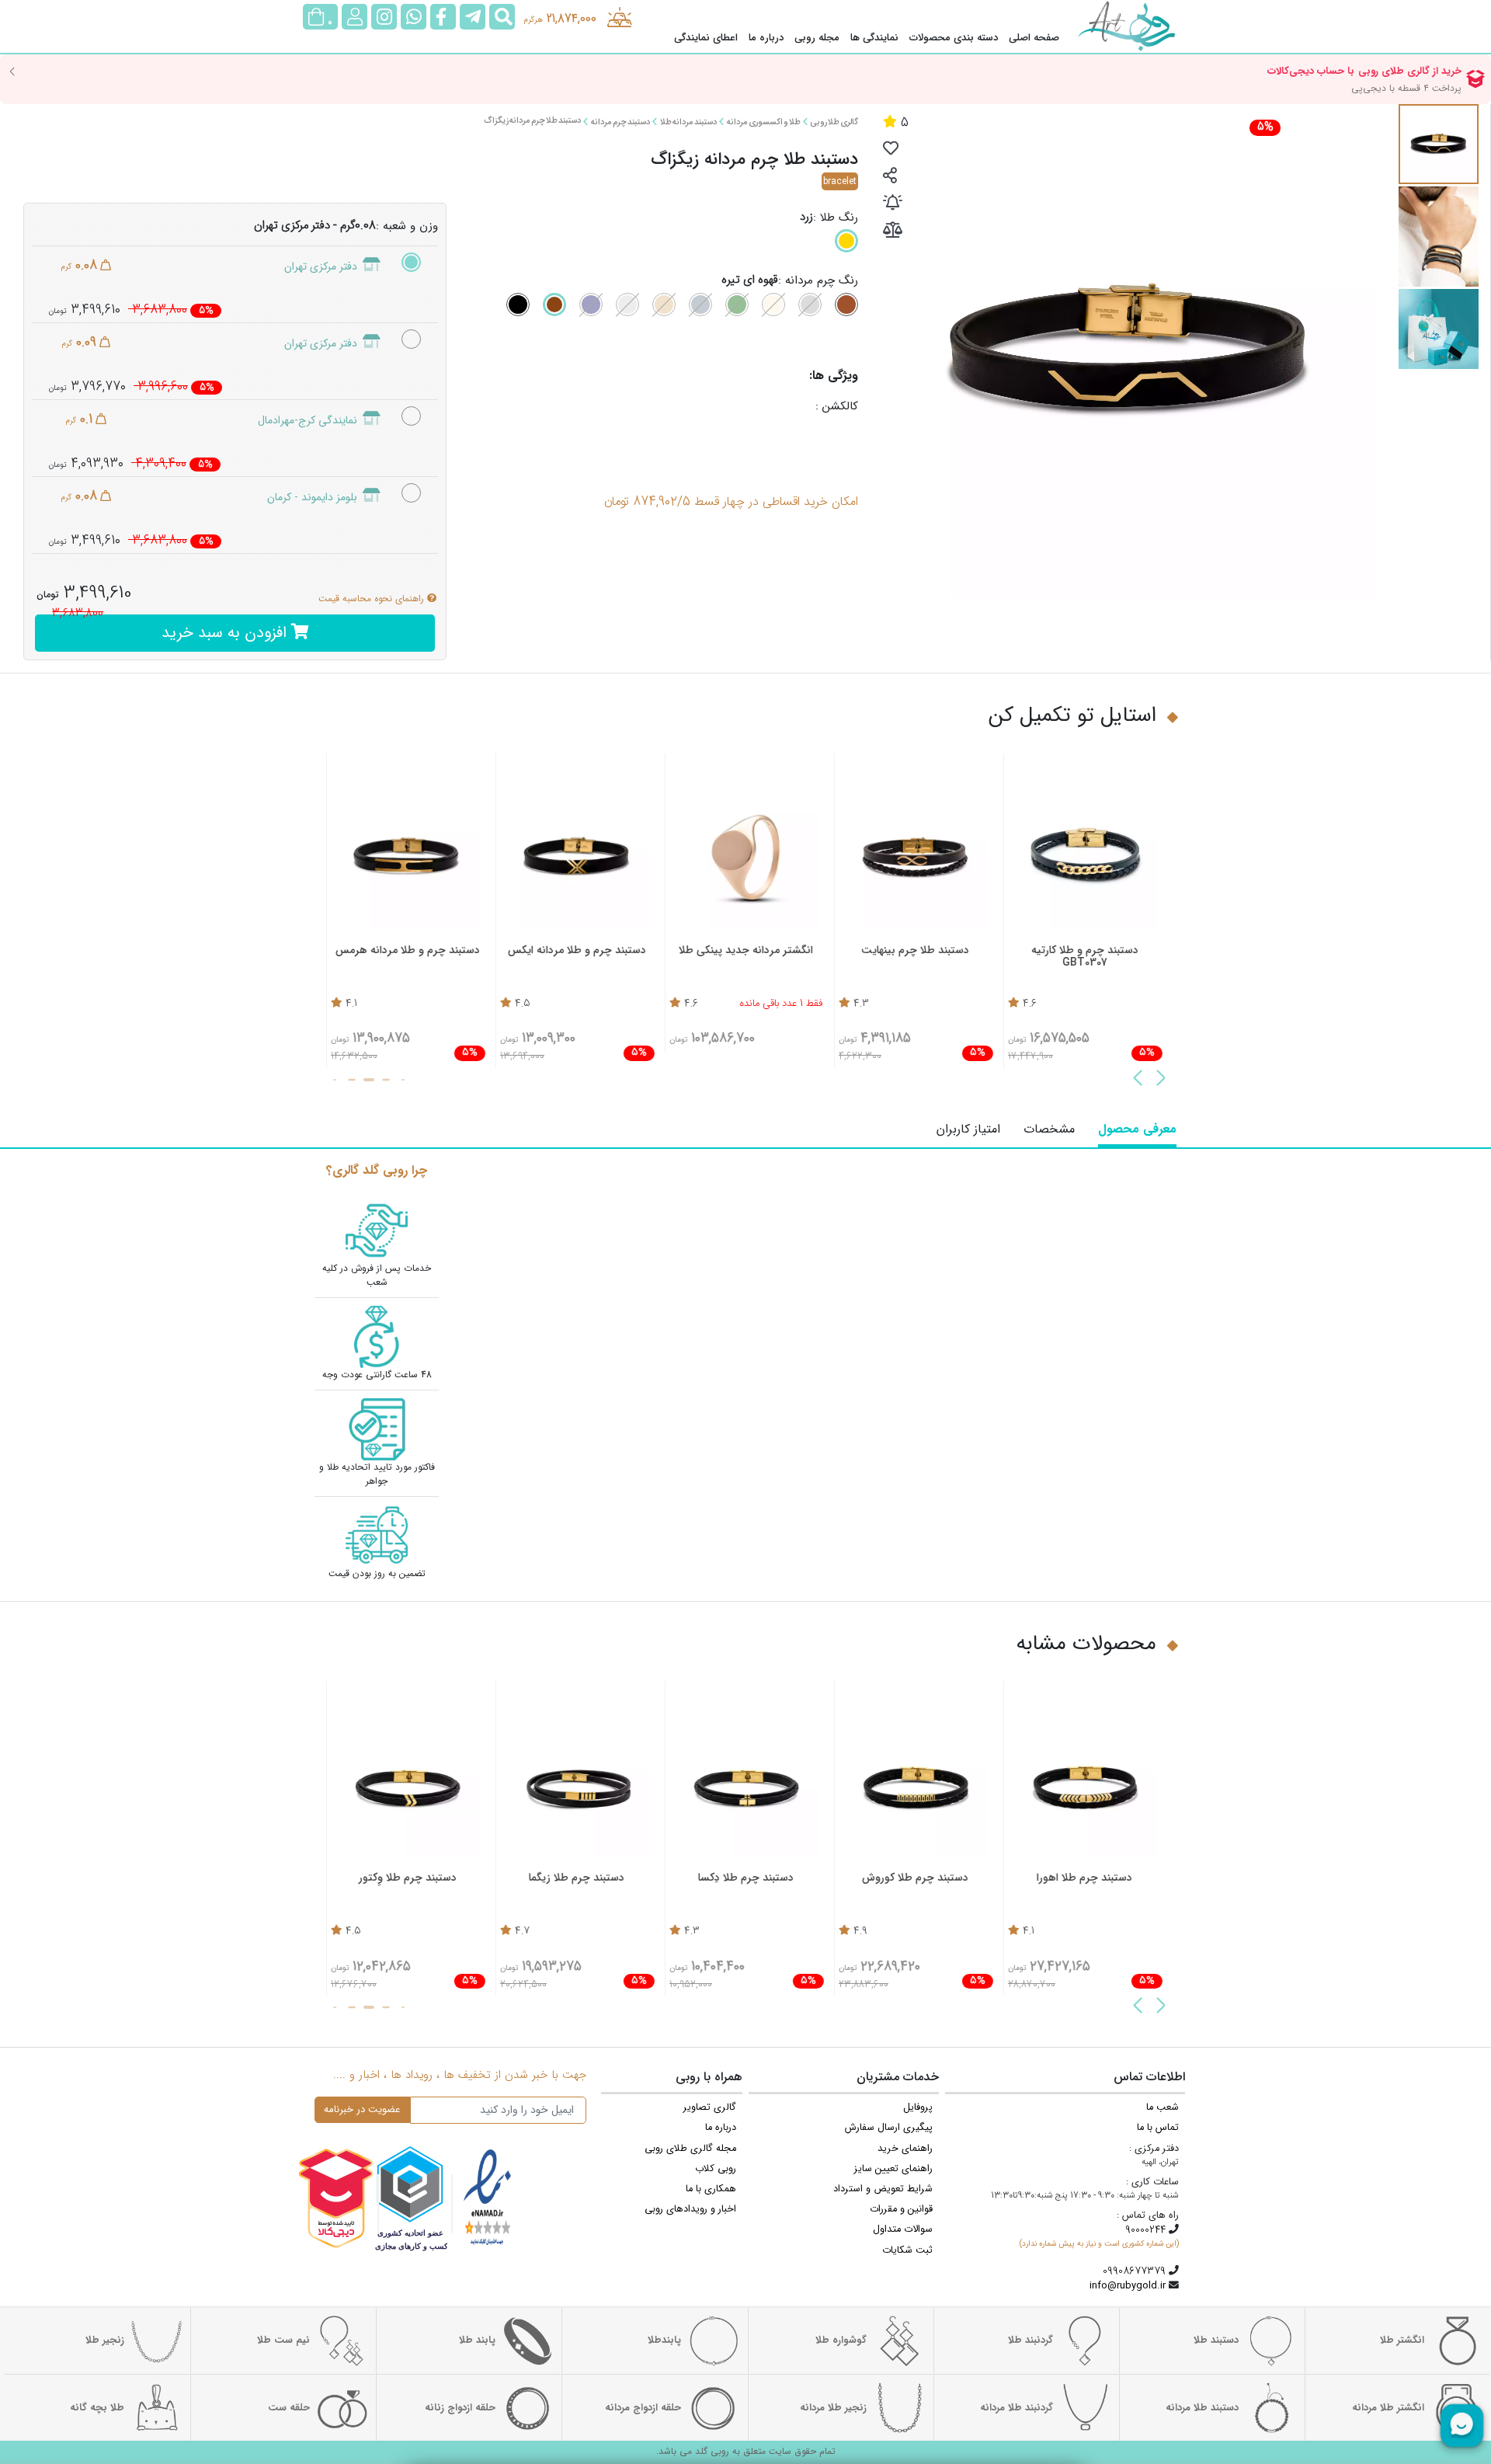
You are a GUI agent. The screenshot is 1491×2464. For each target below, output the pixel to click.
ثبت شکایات (907, 2250)
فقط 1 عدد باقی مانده (781, 1004)
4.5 (523, 1004)
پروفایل (918, 2107)
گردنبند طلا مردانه (1017, 2408)
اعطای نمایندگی (706, 38)
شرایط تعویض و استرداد (883, 2189)
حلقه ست (289, 2408)
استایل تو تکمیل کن (1072, 716)
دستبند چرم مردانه (620, 122)
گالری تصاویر (710, 2107)
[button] (1161, 1080)
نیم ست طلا (283, 2340)
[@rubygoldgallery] (384, 17)
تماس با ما (1158, 2128)
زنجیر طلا (105, 2340)
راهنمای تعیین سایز (893, 2169)
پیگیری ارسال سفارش (889, 2128)
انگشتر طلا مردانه (1388, 2408)
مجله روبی (817, 38)
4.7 (522, 1932)
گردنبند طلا (1030, 2340)
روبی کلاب (716, 2169)
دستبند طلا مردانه (1202, 2408)
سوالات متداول (903, 2229)
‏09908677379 (1134, 2271)
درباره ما (766, 38)
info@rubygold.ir (1128, 2286)
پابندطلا (664, 2340)
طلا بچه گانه (97, 2408)
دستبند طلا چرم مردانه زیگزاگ (532, 121)
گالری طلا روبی (834, 122)
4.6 (1030, 1004)
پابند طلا (477, 2340)
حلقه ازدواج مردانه (643, 2408)
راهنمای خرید (905, 2149)
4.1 (351, 1004)
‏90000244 (1145, 2230)
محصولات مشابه (1086, 1644)
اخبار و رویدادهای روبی (690, 2209)
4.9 (860, 1932)
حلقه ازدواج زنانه (460, 2408)
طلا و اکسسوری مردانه (763, 122)
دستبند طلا (1216, 2340)
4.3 (861, 1004)
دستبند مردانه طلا (688, 122)
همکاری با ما (711, 2189)
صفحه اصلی (1034, 38)
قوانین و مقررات (901, 2209)
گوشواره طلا (841, 2340)
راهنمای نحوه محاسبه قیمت (373, 599)
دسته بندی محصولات (954, 38)
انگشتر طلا (1402, 2340)
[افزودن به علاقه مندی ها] (891, 150)
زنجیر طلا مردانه (833, 2408)
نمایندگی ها (874, 38)
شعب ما (1163, 2107)
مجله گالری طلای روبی (690, 2149)
